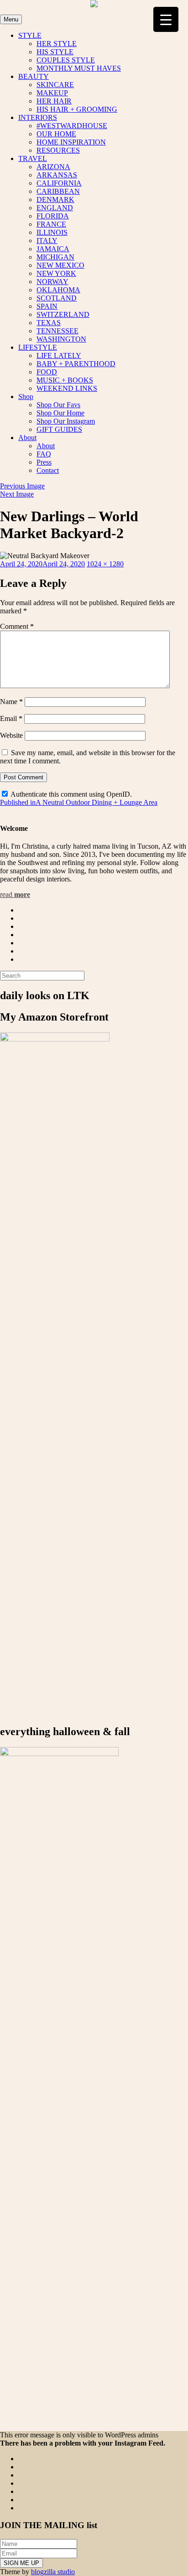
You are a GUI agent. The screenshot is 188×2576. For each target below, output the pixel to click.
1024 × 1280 (105, 564)
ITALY (47, 241)
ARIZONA (53, 167)
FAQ (44, 454)
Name (11, 702)
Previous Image (22, 486)
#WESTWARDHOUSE (72, 126)
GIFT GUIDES (59, 429)
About (27, 438)
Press (44, 462)
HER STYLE (57, 44)
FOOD (47, 372)
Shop (26, 397)
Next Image (17, 494)
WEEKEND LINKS (67, 388)
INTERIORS (38, 117)
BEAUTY (34, 76)
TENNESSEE (57, 331)
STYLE (30, 35)
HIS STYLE (55, 52)
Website (11, 735)
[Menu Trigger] (166, 19)
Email (11, 718)
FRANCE (51, 224)
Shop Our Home (60, 413)
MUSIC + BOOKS (65, 380)
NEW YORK (56, 273)
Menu (11, 19)
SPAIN (47, 306)
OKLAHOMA (58, 290)
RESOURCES (58, 150)
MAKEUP (52, 93)
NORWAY (52, 282)
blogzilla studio (53, 2572)
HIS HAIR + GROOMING (77, 109)
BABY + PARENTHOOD (76, 364)
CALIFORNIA (59, 183)
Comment (17, 626)
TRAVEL (33, 158)
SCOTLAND (57, 298)
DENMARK (55, 200)
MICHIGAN (55, 257)
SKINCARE (55, 85)
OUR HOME (56, 134)
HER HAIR (54, 101)
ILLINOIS (52, 232)
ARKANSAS (57, 175)
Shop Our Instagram (66, 421)
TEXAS (49, 323)
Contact (48, 470)
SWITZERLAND (63, 314)
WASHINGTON (61, 339)
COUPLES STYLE (66, 60)
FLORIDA (53, 216)
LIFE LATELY (59, 355)
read (15, 894)
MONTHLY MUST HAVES (79, 68)
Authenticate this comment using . (70, 794)
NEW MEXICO (60, 265)
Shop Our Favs (58, 405)
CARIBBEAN (58, 191)
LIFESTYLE (38, 347)
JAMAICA (53, 249)
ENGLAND (55, 208)
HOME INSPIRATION (71, 142)
